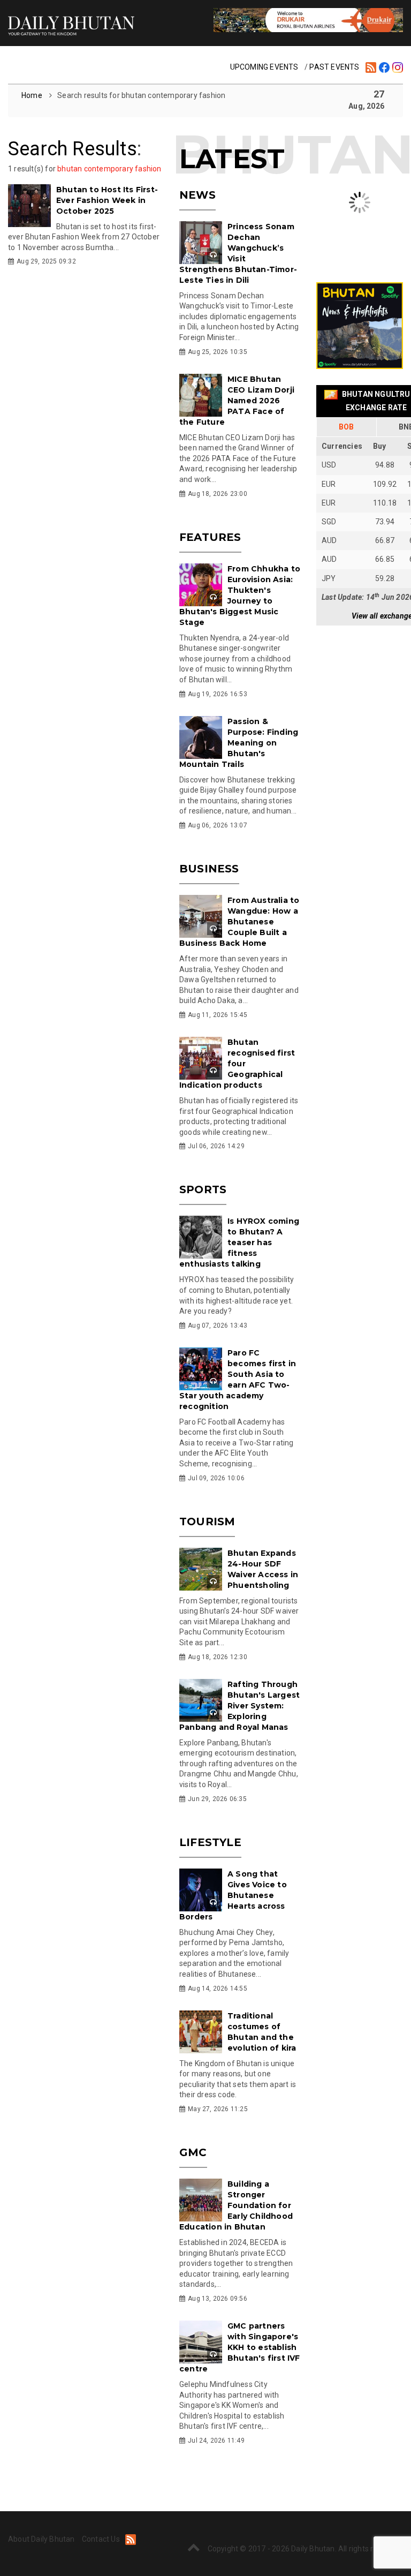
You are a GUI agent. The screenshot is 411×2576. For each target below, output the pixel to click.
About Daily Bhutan (41, 2539)
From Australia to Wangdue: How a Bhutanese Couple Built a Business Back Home (239, 922)
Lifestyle (210, 1842)
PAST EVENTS (334, 67)
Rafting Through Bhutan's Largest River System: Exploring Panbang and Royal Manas (239, 1706)
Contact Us (101, 2539)
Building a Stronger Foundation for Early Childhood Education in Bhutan (236, 2205)
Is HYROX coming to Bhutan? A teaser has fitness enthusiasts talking (239, 1242)
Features (210, 537)
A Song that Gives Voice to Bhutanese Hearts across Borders (233, 1895)
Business (209, 869)
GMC (193, 2152)
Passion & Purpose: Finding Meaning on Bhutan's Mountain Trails (239, 743)
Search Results (73, 149)
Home (33, 95)
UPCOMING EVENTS (264, 67)
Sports (203, 1189)
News (197, 195)
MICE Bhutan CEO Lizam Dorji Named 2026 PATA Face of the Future (237, 401)
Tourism (207, 1522)
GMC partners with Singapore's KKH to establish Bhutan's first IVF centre (240, 2347)
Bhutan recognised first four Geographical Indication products (237, 1064)
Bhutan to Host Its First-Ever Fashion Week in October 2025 (107, 200)
